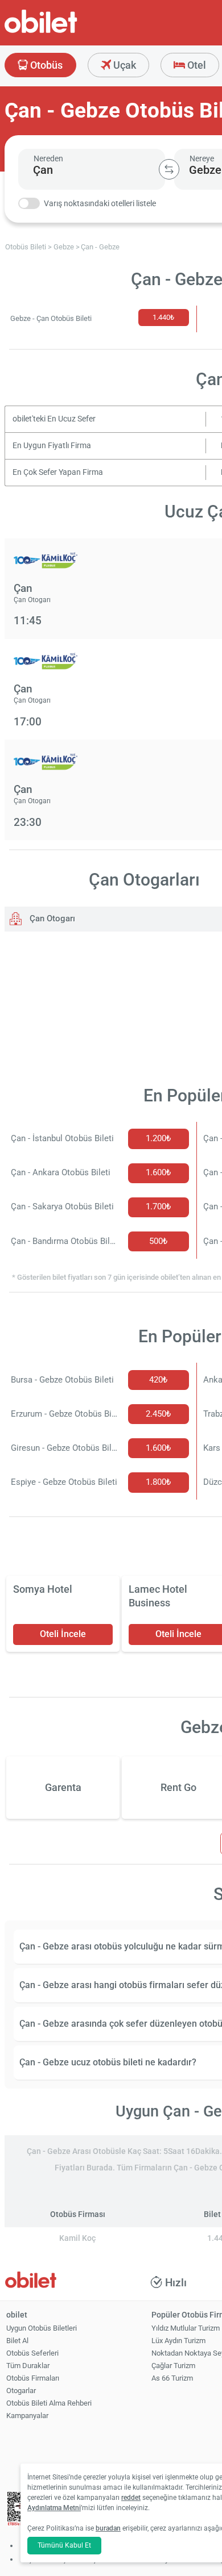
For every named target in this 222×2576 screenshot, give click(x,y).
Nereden (48, 158)
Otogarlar (21, 2391)
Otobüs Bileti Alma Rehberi (49, 2403)
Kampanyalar (27, 2416)
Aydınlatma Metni (54, 2508)
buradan (108, 2528)
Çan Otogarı (51, 918)
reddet (131, 2498)
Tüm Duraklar (28, 2366)
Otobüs (45, 65)
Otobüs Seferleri (32, 2353)
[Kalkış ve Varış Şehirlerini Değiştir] (169, 169)
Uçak (124, 65)
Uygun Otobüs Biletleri (42, 2328)
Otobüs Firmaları (33, 2378)
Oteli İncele (63, 1634)
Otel (196, 65)
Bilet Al (17, 2341)
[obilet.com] (68, 32)
